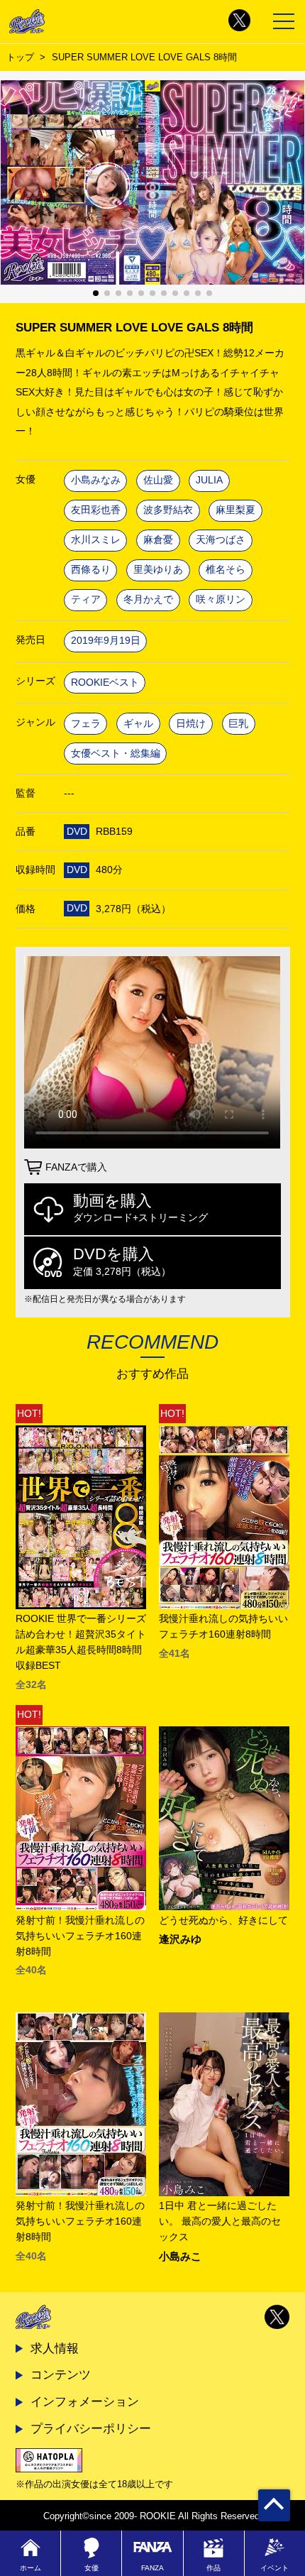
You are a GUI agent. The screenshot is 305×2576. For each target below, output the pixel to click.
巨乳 (238, 724)
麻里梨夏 (235, 510)
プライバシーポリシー (91, 2428)
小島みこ (180, 2257)
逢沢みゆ (180, 1940)
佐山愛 (158, 480)
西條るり (91, 570)
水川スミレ (96, 540)
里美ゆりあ (158, 570)
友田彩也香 (96, 510)
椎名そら (226, 570)
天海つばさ (221, 540)
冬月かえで (148, 599)
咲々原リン (221, 599)
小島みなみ (96, 480)
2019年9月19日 (106, 641)
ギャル (138, 724)
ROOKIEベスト (105, 683)
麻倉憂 (158, 540)
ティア (86, 599)
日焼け (191, 724)
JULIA (209, 480)
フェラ (86, 724)
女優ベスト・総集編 (116, 753)
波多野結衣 (168, 510)
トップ (20, 57)
